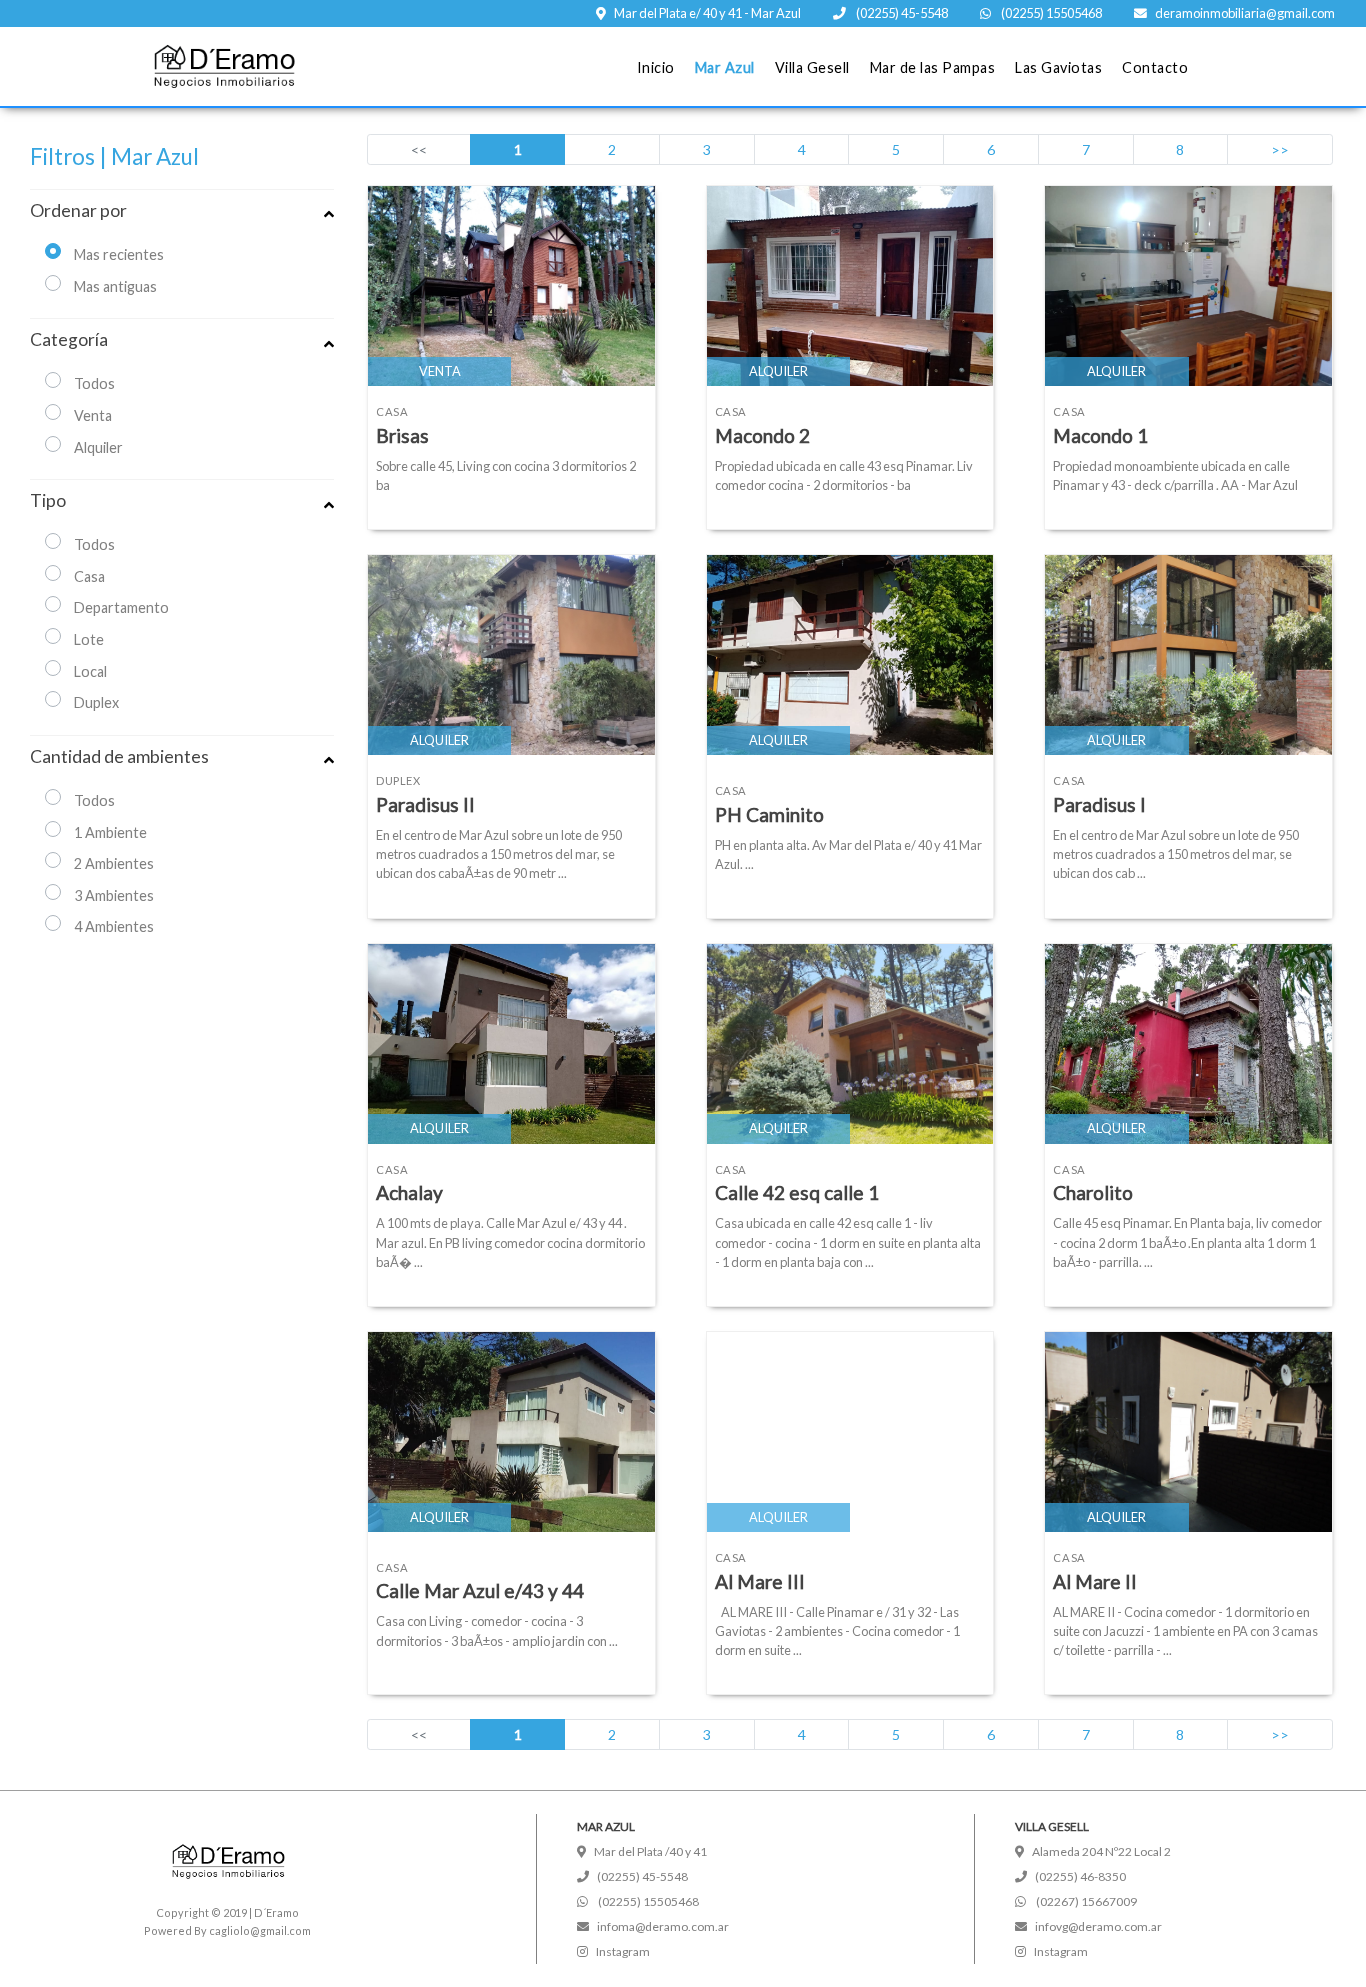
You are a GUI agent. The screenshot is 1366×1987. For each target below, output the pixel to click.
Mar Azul (725, 67)
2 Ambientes (114, 863)
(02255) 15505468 (1050, 13)
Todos (94, 383)
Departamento (121, 607)
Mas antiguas (115, 286)
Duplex (96, 702)
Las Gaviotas (1058, 67)
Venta (93, 415)
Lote (89, 639)
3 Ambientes (114, 895)
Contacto (1155, 67)
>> (1280, 149)
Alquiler (98, 447)
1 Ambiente (110, 832)
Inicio (656, 67)
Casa (89, 576)
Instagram (623, 1951)
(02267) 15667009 (1085, 1901)
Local (90, 671)
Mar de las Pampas (933, 67)
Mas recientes (119, 254)
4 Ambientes (114, 926)
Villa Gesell (812, 67)
